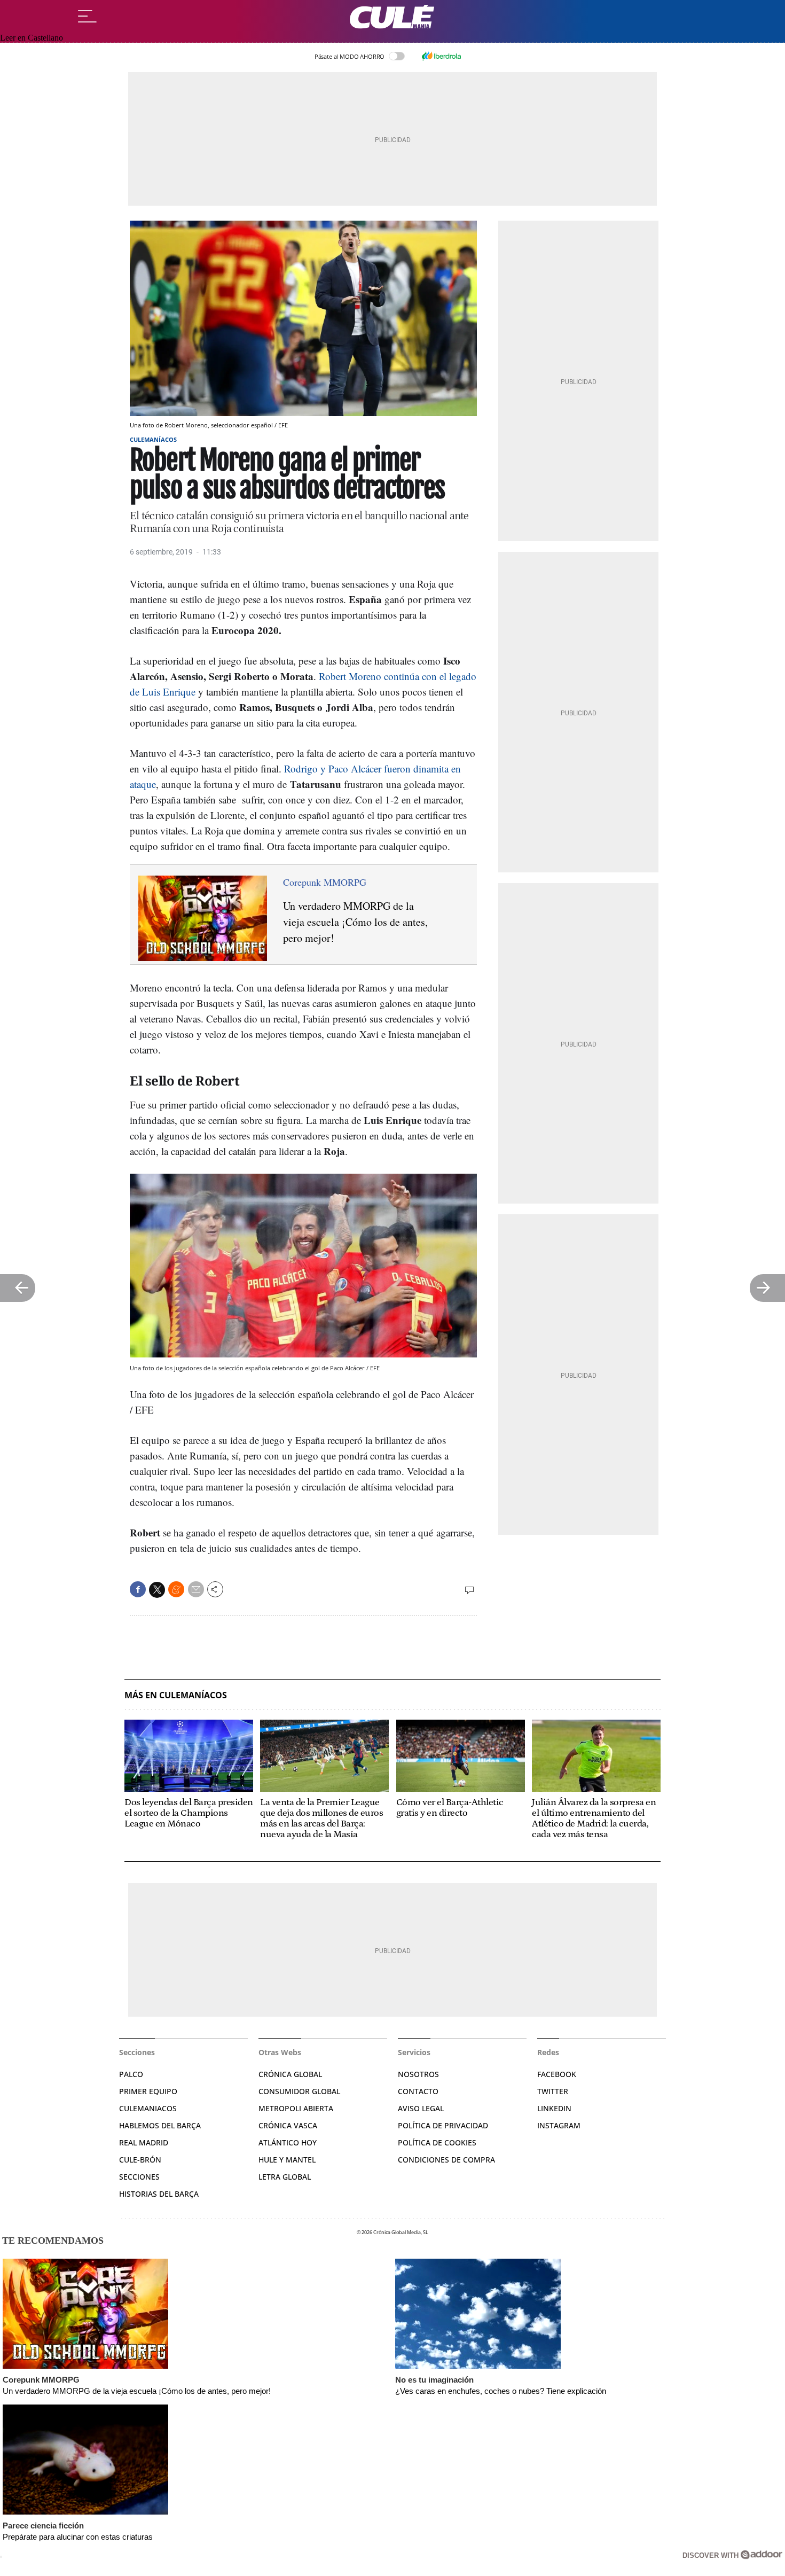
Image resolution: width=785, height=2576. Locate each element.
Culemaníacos (153, 439)
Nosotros (418, 2074)
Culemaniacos (148, 2108)
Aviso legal (421, 2108)
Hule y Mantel (287, 2160)
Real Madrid (144, 2142)
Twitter (553, 2091)
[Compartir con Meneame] (176, 1589)
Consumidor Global (299, 2091)
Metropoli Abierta (296, 2108)
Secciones (139, 2177)
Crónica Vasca (288, 2125)
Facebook (557, 2074)
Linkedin (554, 2108)
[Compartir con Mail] (196, 1589)
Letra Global (285, 2177)
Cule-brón (140, 2160)
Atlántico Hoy (288, 2142)
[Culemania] (392, 17)
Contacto (418, 2091)
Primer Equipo (148, 2091)
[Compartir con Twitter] (157, 1590)
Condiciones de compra (446, 2160)
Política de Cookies (437, 2142)
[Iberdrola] (441, 56)
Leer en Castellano (32, 38)
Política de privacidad (443, 2125)
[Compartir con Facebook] (138, 1589)
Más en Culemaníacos (176, 1695)
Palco (131, 2074)
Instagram (559, 2125)
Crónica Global (290, 2074)
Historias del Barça (159, 2194)
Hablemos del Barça (160, 2125)
